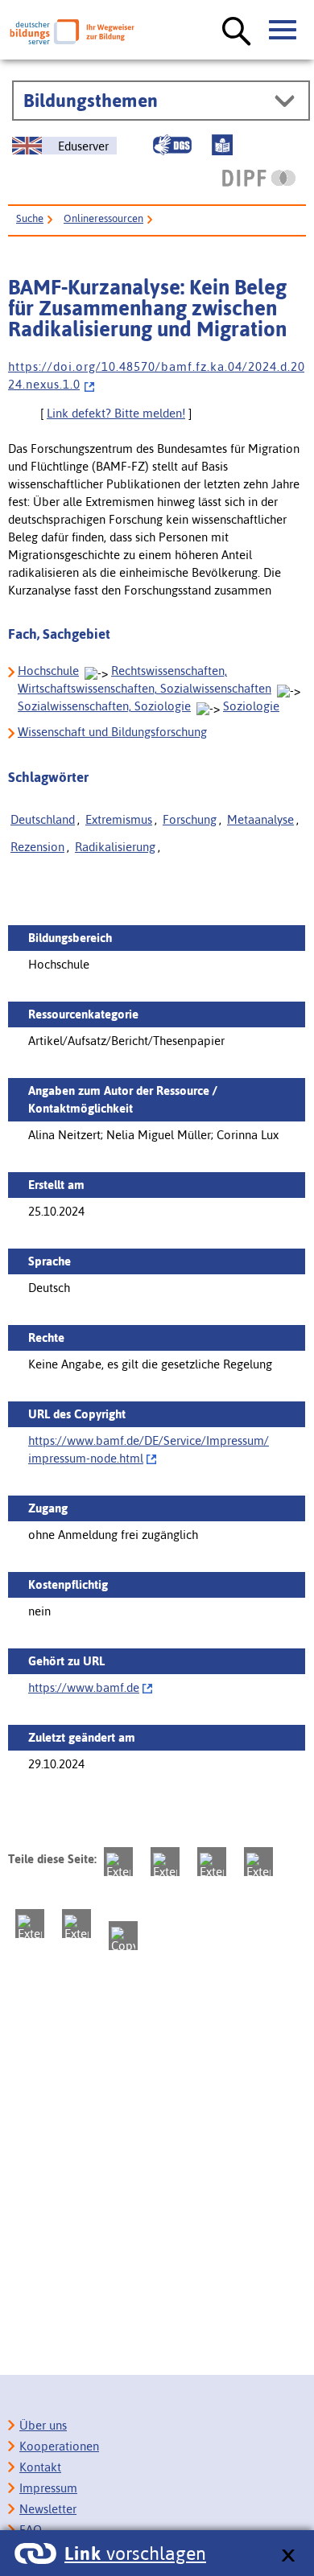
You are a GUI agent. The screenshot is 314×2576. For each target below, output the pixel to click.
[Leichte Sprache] (222, 145)
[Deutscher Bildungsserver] (72, 32)
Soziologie (251, 706)
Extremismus (119, 819)
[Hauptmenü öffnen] (283, 31)
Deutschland (43, 819)
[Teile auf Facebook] (165, 1862)
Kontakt (40, 2467)
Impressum (48, 2488)
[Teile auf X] (212, 1862)
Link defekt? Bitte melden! (116, 413)
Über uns (43, 2425)
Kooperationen (59, 2446)
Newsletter (48, 2509)
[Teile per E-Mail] (76, 1924)
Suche (30, 218)
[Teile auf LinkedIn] (30, 1924)
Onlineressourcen (103, 218)
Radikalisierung (115, 847)
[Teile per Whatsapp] (258, 1862)
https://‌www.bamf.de (84, 1687)
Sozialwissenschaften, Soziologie (104, 706)
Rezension (37, 847)
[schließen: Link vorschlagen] (288, 2556)
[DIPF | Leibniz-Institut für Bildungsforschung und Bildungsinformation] (259, 178)
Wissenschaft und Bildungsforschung (112, 732)
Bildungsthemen (91, 101)
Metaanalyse (260, 819)
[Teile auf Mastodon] (118, 1862)
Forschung (190, 819)
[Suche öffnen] (237, 32)
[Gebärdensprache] (172, 145)
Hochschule (48, 671)
